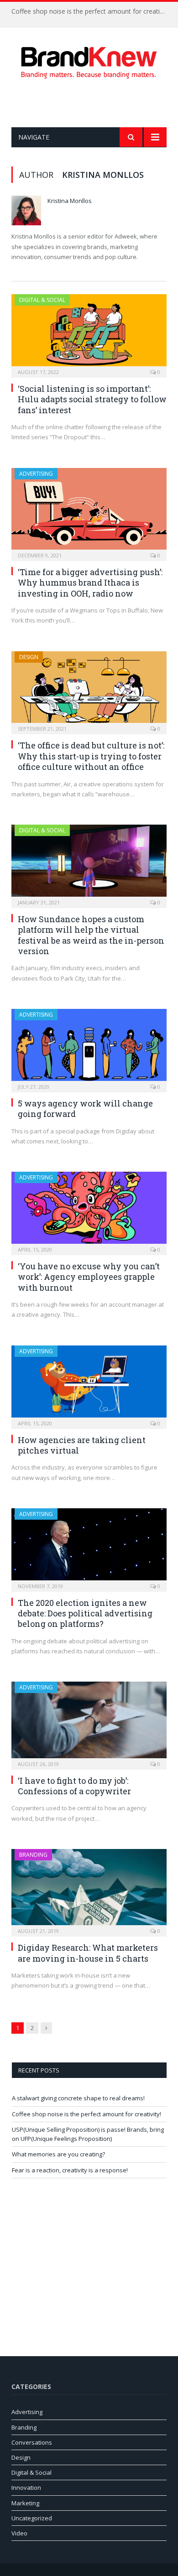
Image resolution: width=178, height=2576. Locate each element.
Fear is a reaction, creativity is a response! (70, 2170)
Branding (33, 1855)
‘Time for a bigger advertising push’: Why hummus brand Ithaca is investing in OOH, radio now (90, 583)
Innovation (26, 2488)
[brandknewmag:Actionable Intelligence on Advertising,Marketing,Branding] (89, 61)
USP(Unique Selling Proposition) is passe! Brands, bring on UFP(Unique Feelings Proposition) (88, 2134)
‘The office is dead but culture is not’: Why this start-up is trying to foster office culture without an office (91, 756)
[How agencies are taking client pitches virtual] (89, 1384)
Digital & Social (42, 300)
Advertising (36, 474)
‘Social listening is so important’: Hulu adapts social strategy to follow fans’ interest (92, 399)
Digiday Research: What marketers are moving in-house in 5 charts (88, 1953)
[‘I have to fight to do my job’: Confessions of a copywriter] (89, 1722)
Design (29, 657)
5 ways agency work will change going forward (85, 1109)
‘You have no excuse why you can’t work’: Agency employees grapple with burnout (89, 1277)
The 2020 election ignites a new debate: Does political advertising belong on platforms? (85, 1613)
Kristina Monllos (70, 201)
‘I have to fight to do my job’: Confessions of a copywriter (74, 1786)
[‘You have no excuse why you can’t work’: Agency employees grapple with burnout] (89, 1210)
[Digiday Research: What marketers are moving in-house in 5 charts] (89, 1890)
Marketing (25, 2503)
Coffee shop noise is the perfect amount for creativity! (91, 11)
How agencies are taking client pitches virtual (82, 1445)
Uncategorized (32, 2518)
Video (19, 2533)
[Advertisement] (95, 103)
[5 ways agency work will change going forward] (89, 1048)
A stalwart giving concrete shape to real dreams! (78, 2098)
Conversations (32, 2442)
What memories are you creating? (58, 2154)
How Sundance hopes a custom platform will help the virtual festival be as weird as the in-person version (91, 935)
